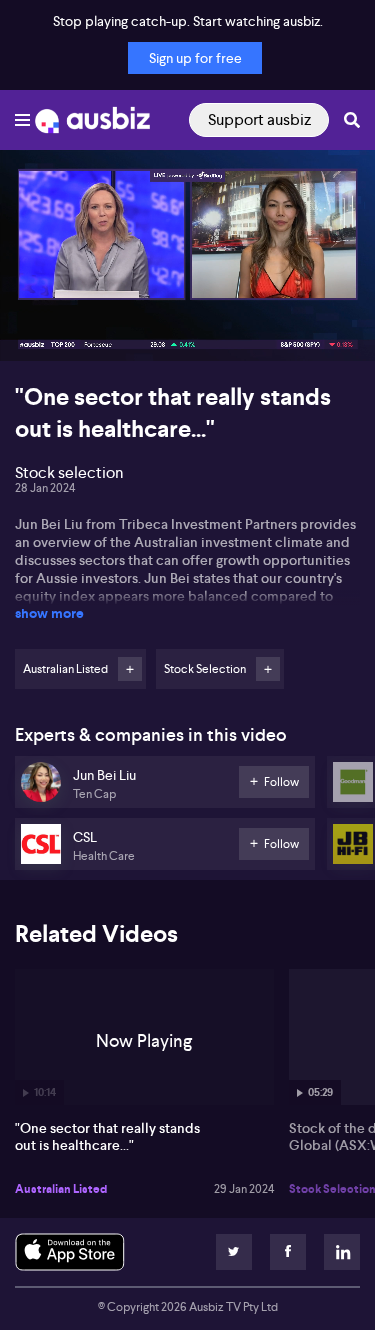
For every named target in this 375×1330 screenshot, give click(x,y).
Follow (130, 669)
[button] (36, 325)
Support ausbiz (259, 119)
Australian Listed (61, 1189)
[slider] (187, 289)
